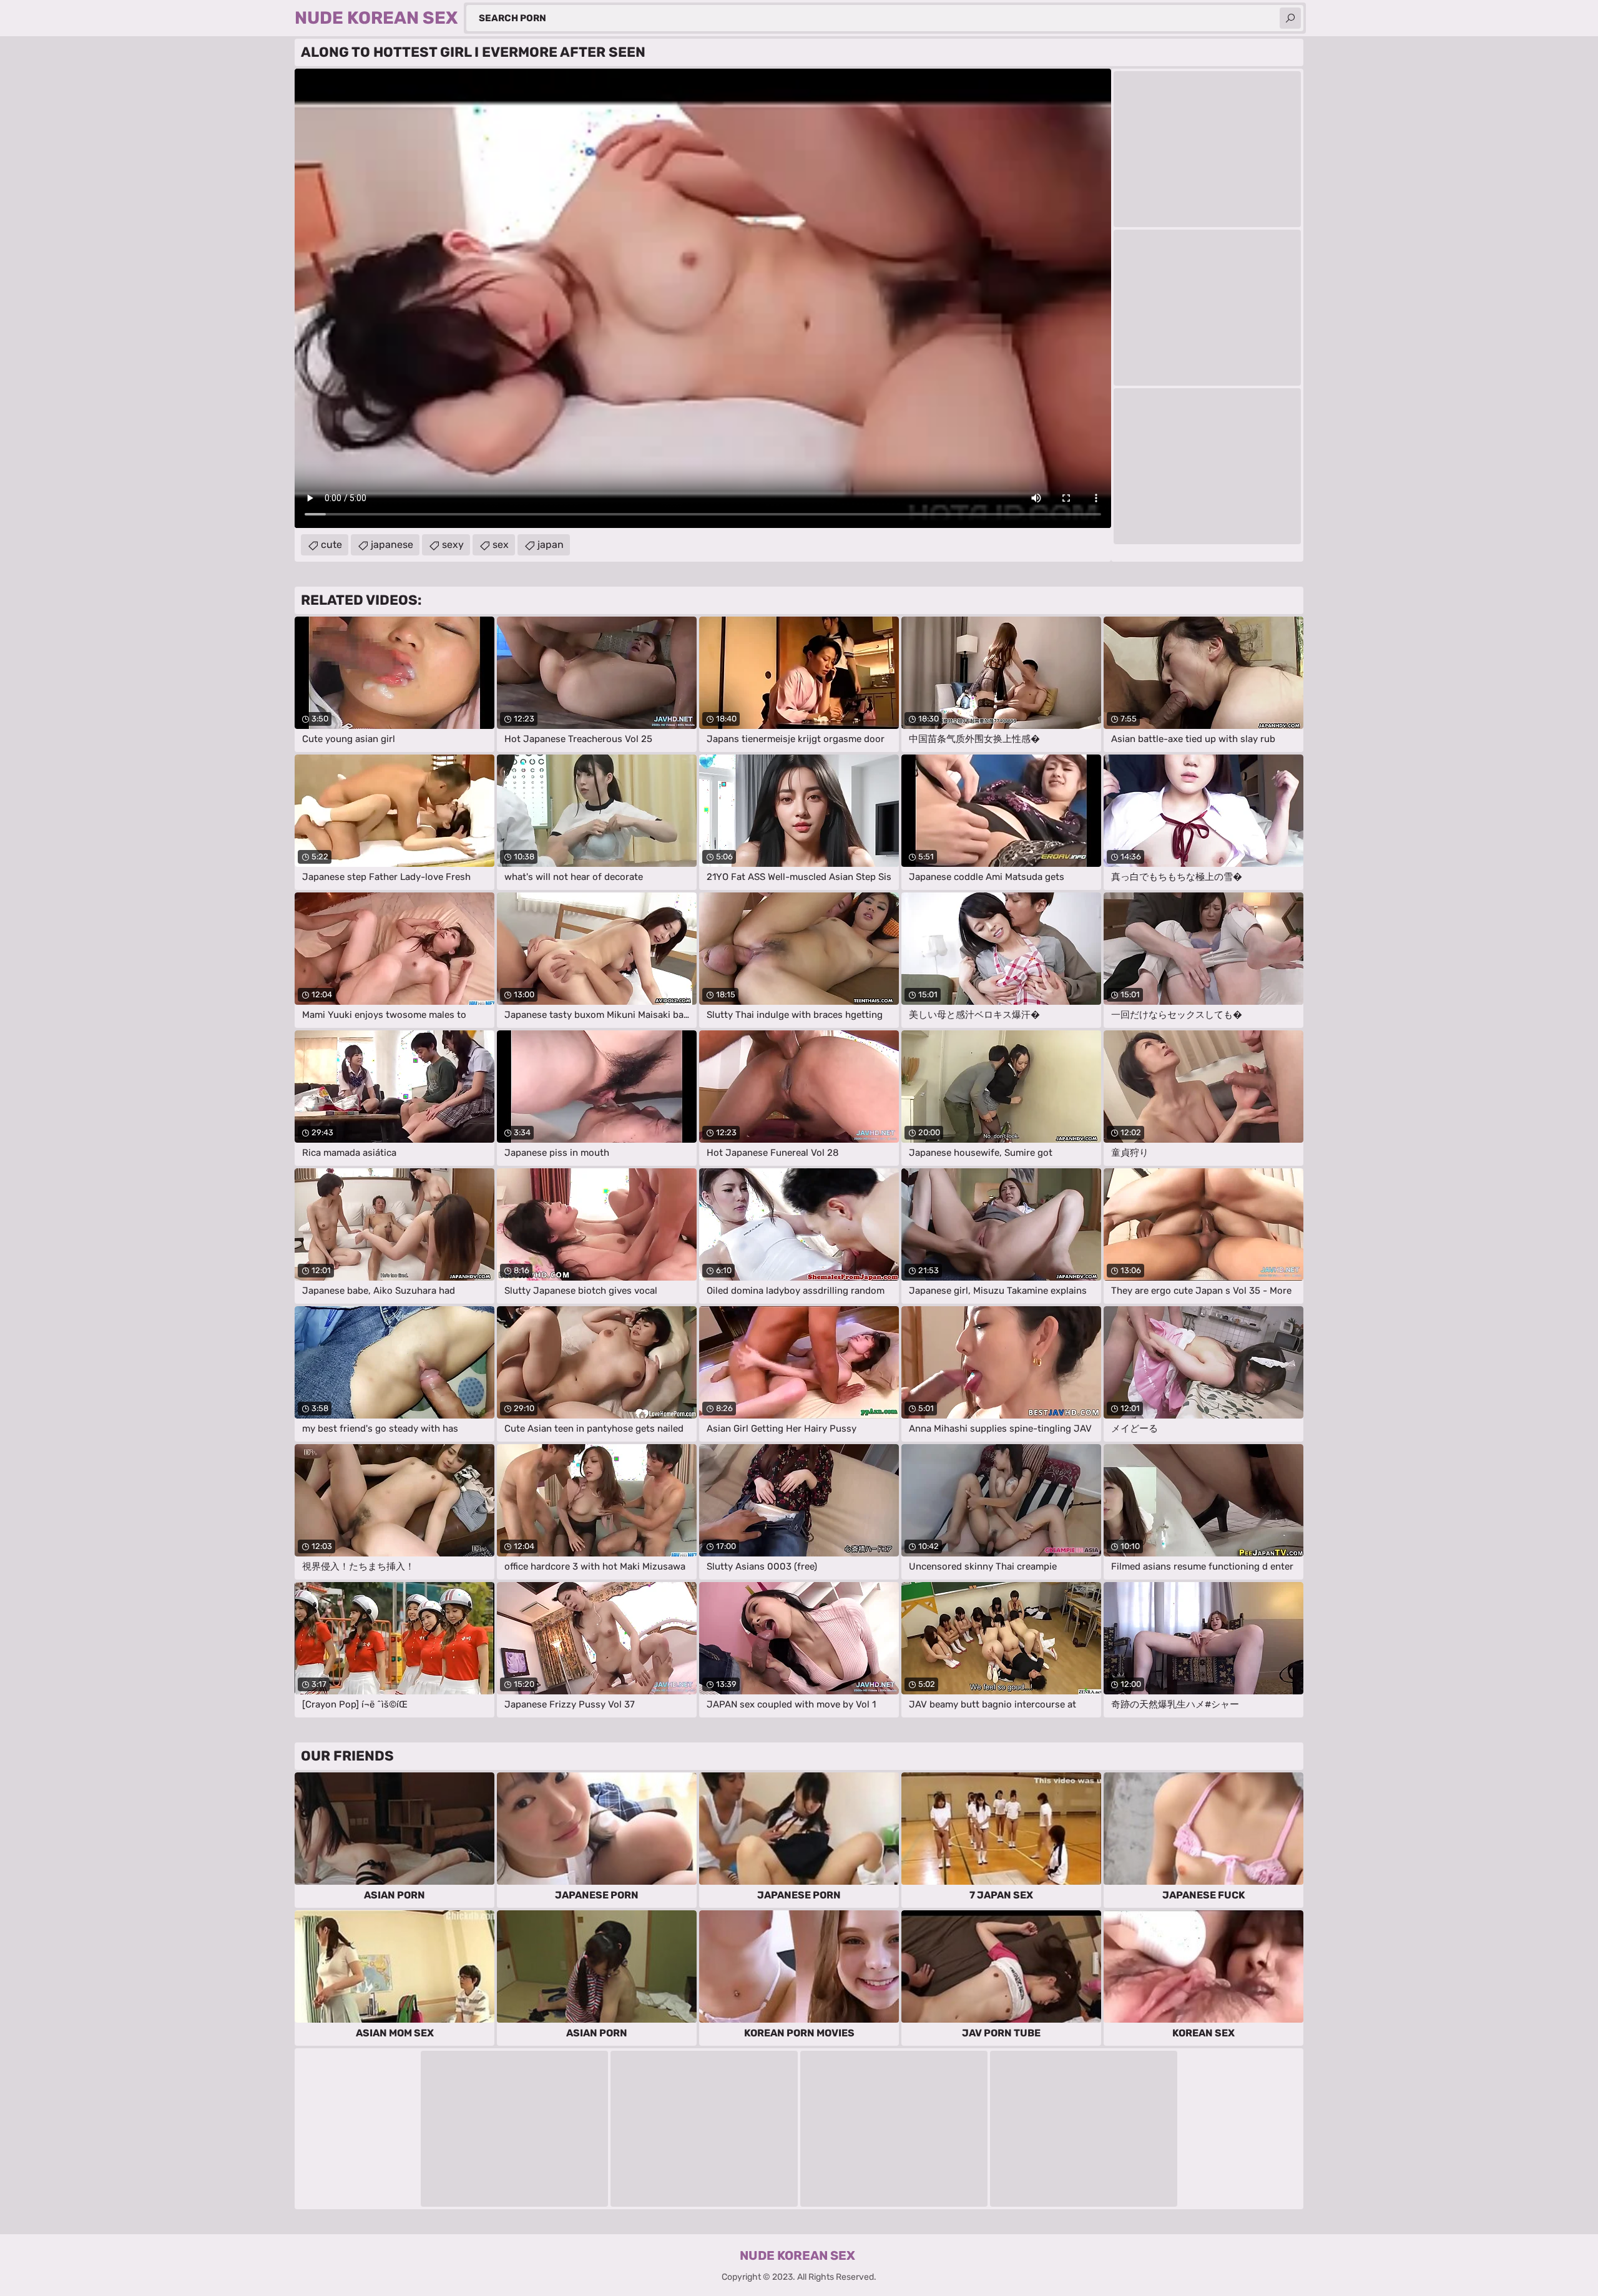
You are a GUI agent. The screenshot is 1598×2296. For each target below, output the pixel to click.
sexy (453, 545)
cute (331, 545)
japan (551, 545)
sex (501, 545)
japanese (392, 545)
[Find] (1290, 18)
